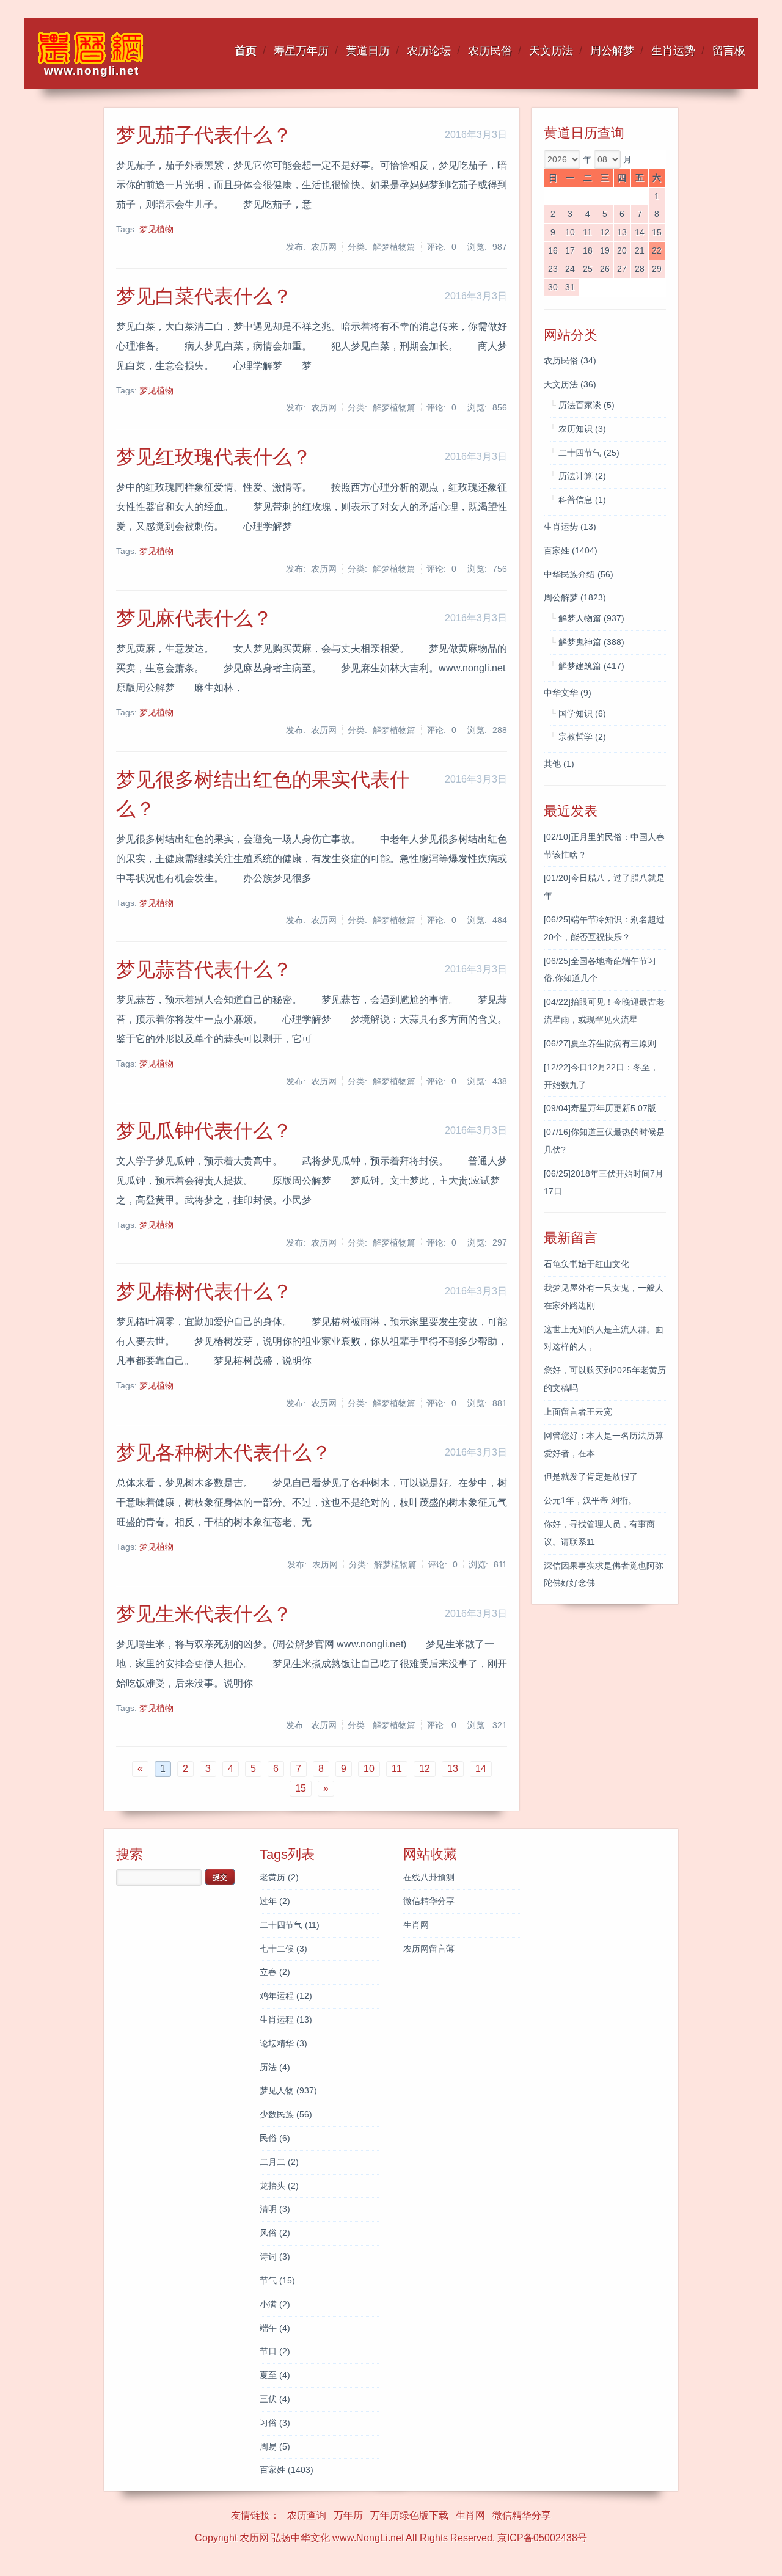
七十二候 (283, 1949)
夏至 (275, 2375)
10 (570, 232)
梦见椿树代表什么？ (204, 1291)
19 (605, 250)
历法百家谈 (586, 405)
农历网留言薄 (429, 1949)
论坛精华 (283, 2043)
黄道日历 (368, 51)
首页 (246, 51)
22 (657, 250)
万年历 (348, 2515)
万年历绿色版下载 (409, 2515)
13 (622, 232)
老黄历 (279, 1877)
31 (570, 287)
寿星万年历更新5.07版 (600, 1108)
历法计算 (582, 476)
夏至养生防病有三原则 (600, 1043)
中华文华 (568, 693)
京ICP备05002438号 (542, 2538)
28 (640, 269)
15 (657, 232)
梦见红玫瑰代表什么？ (214, 457)
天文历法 (551, 51)
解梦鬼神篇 (591, 642)
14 (640, 232)
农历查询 (307, 2515)
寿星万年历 (301, 51)
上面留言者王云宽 (578, 1412)
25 (588, 269)
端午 (275, 2328)
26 (605, 269)
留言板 (729, 51)
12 (605, 232)
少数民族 (286, 2114)
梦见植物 (156, 229)
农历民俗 (490, 51)
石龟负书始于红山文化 (586, 1264)
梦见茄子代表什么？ (204, 135)
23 (553, 269)
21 (640, 250)
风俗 (275, 2233)
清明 (275, 2209)
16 (553, 250)
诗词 (275, 2257)
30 (553, 287)
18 (588, 250)
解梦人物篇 (591, 618)
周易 (275, 2446)
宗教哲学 (582, 737)
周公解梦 (612, 51)
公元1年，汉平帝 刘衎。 (590, 1500)
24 (570, 269)
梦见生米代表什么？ (204, 1614)
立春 (275, 1972)
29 (657, 269)
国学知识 (582, 713)
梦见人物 (288, 2090)
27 (622, 269)
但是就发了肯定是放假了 (591, 1476)
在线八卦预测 (429, 1877)
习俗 (275, 2423)
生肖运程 (286, 2020)
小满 (275, 2304)
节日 (275, 2351)
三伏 (275, 2399)
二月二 (279, 2162)
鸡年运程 (286, 1996)
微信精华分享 (429, 1901)
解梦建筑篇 (591, 666)
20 (622, 250)
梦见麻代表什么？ (194, 618)
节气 (277, 2280)
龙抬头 (279, 2186)
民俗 (275, 2138)
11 (587, 232)
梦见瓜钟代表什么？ (204, 1131)
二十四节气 (589, 453)
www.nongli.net (91, 71)
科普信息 (582, 500)
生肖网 (416, 1925)
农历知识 (582, 429)
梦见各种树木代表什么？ (224, 1453)
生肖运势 (673, 51)
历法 (275, 2067)
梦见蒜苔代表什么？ (204, 969)
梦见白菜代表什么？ (204, 296)
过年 (275, 1901)
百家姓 (571, 550)
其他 (559, 764)
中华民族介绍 (579, 574)
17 (570, 250)
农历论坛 (429, 51)
